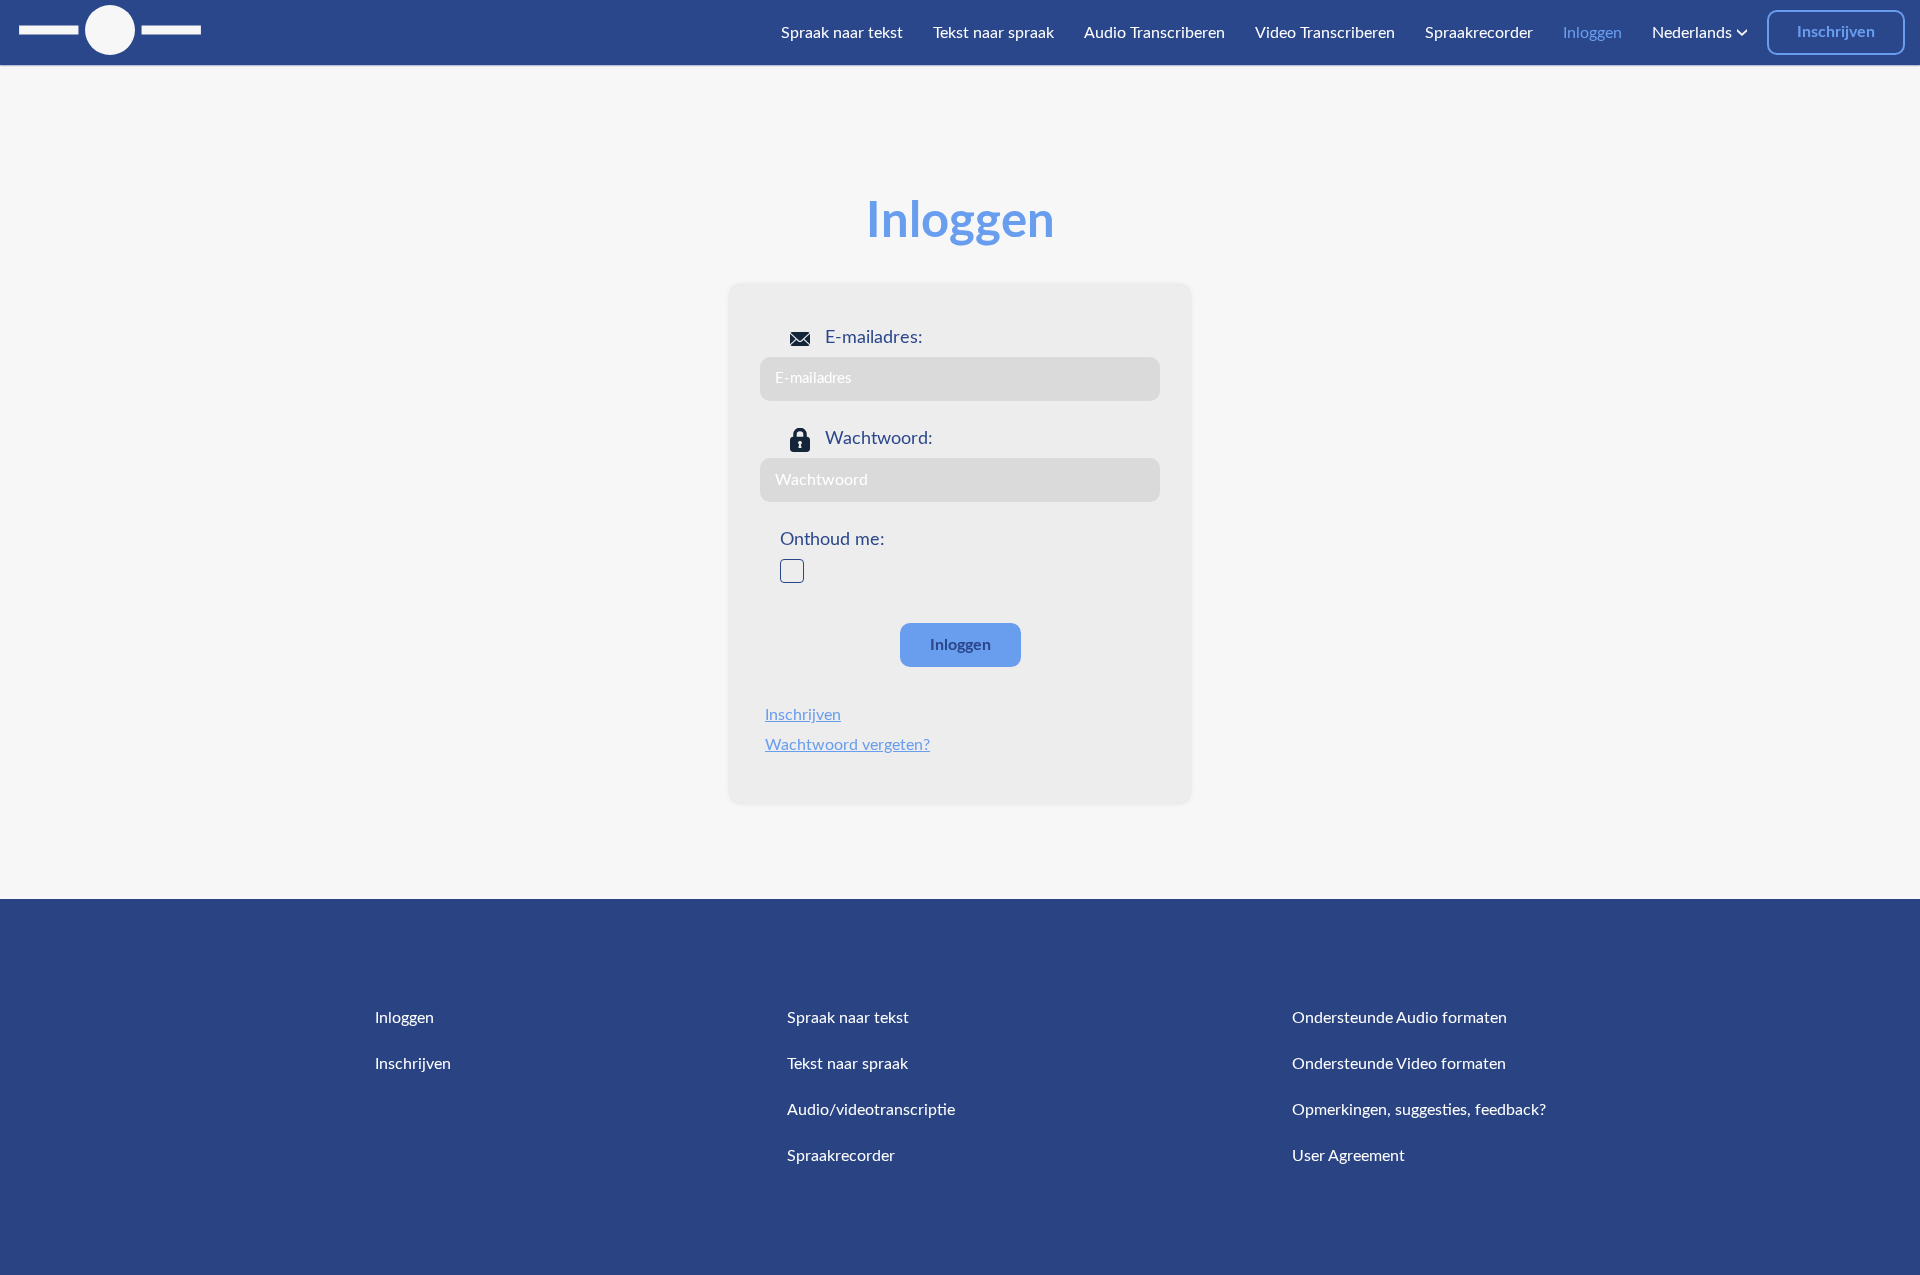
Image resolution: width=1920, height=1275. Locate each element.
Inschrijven (1836, 32)
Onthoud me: (832, 540)
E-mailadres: (874, 338)
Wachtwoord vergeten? (847, 745)
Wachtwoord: (879, 439)
